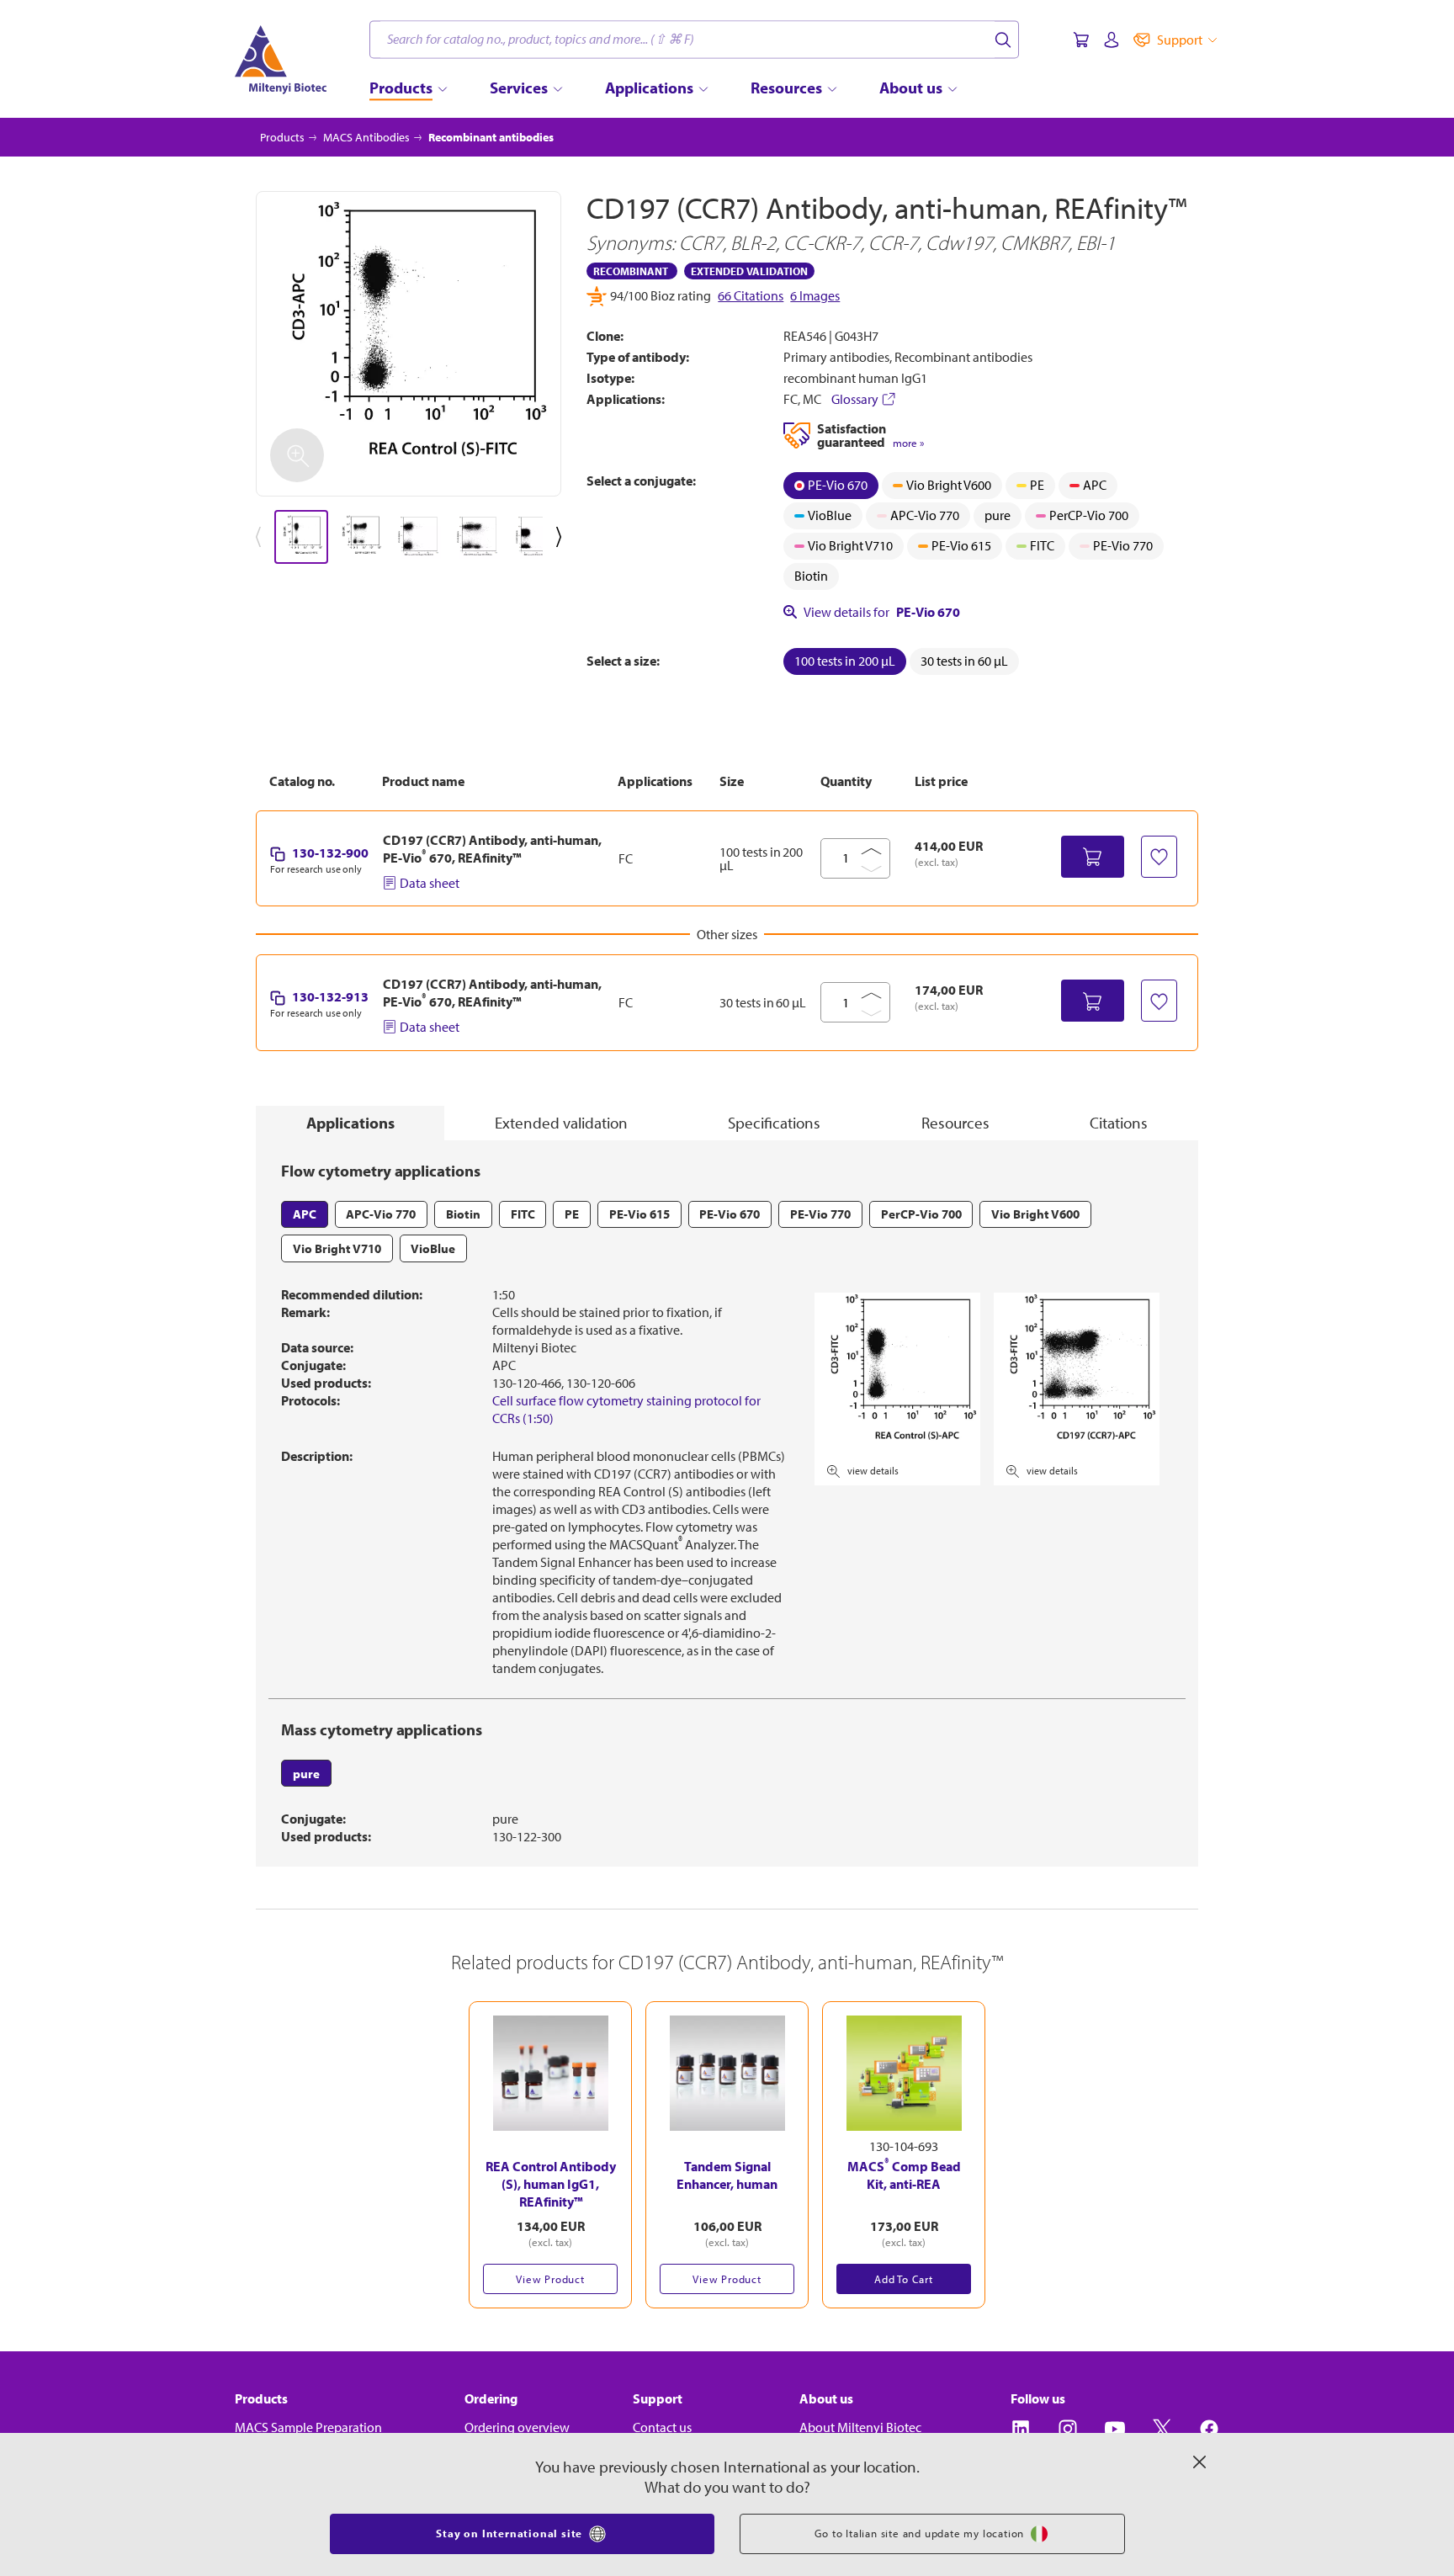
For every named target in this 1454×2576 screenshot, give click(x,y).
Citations (1119, 1123)
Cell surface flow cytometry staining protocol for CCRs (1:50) (626, 1409)
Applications (350, 1123)
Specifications (774, 1123)
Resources (955, 1123)
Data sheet (430, 883)
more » (908, 443)
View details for (882, 612)
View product (550, 2279)
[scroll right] (562, 537)
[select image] (301, 537)
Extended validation (561, 1123)
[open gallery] (409, 344)
